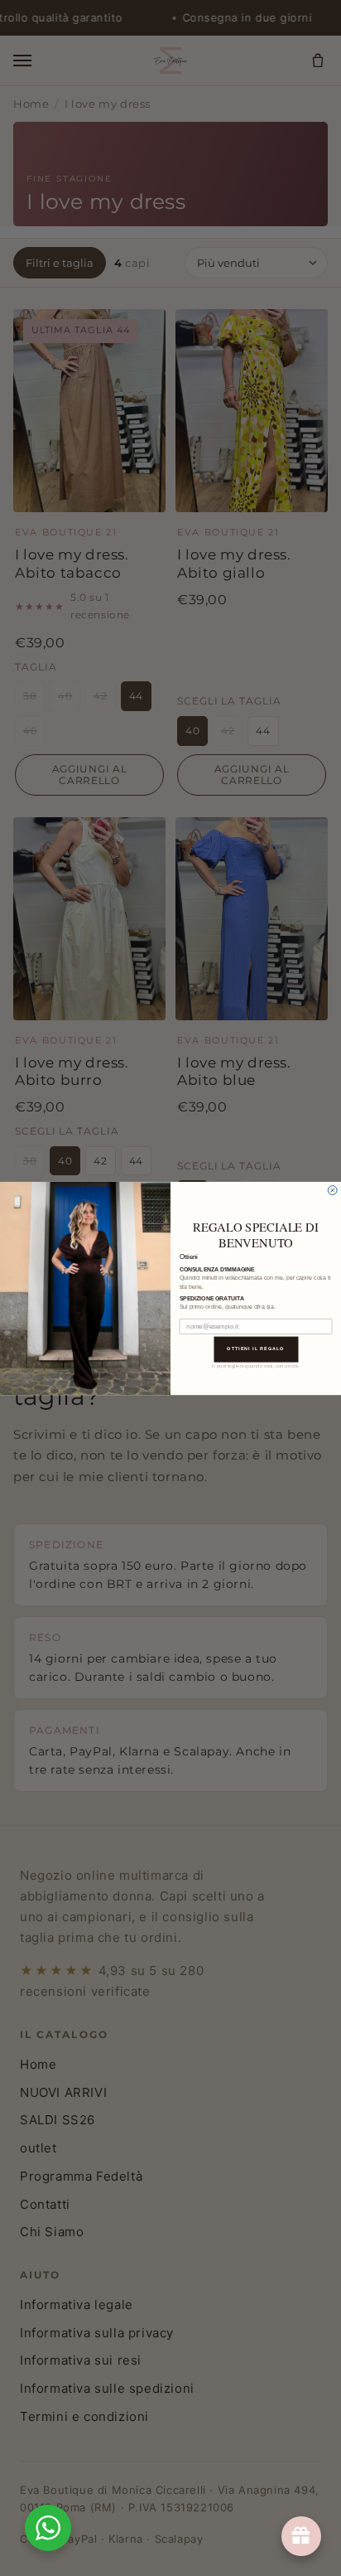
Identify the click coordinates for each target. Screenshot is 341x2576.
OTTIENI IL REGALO (256, 1349)
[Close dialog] (332, 1190)
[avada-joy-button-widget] (301, 2536)
